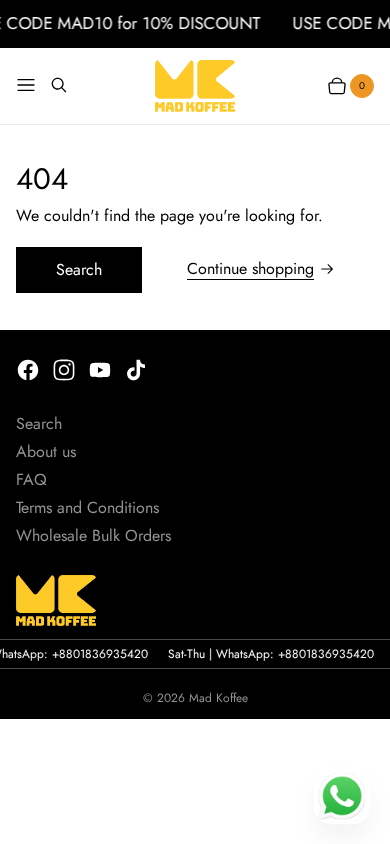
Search (79, 269)
